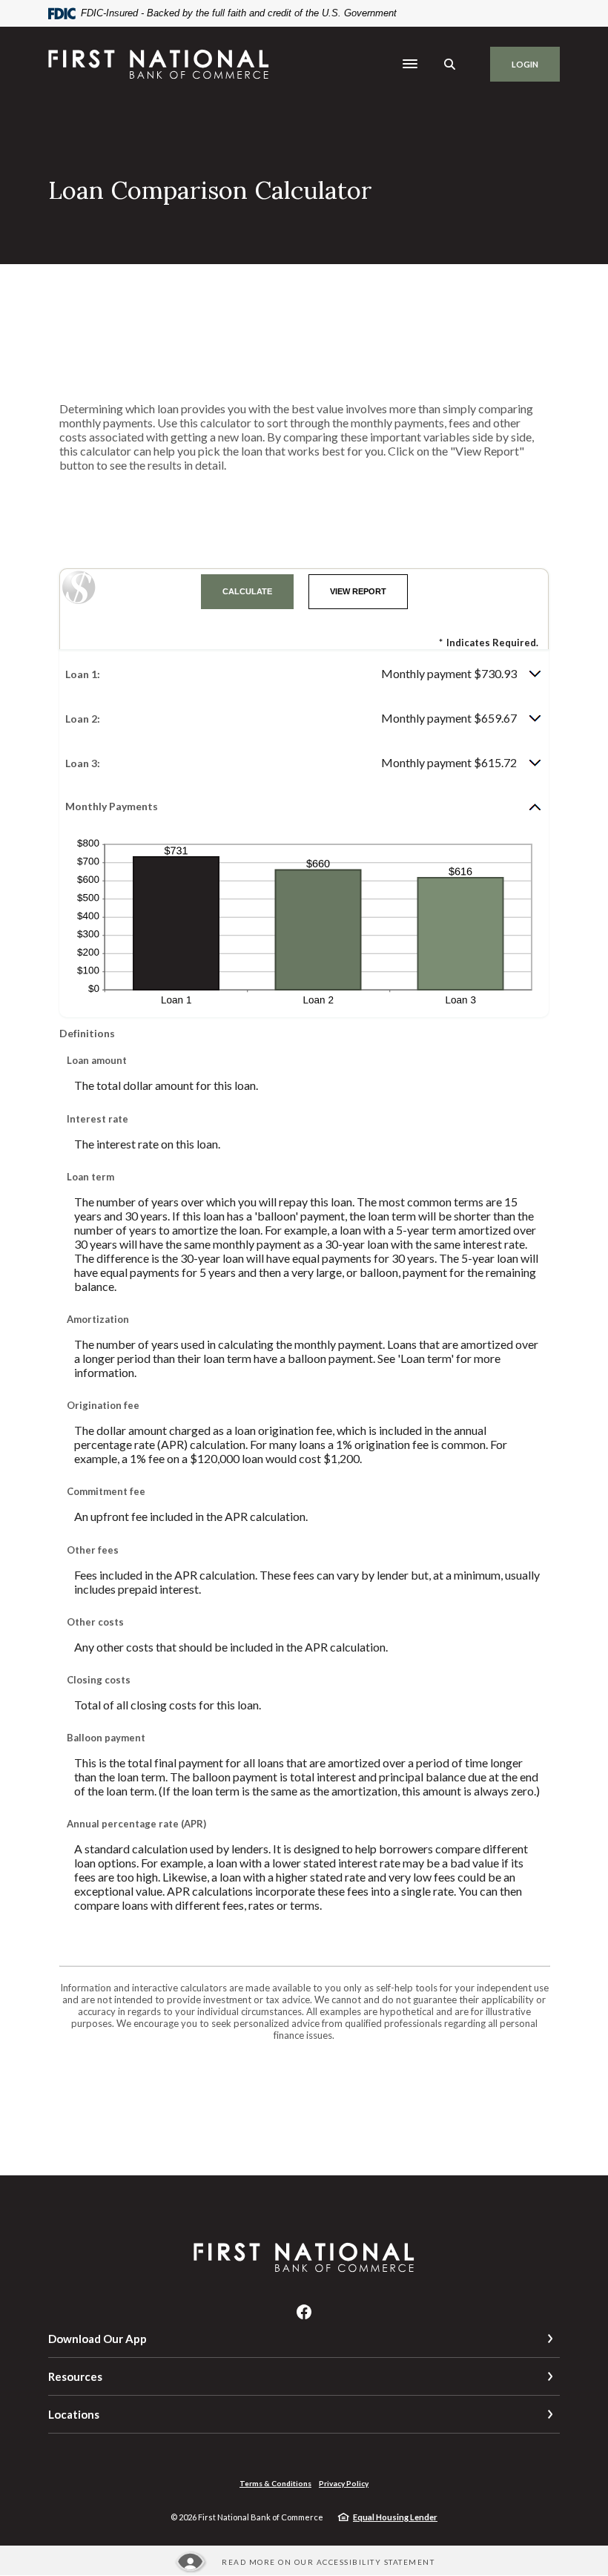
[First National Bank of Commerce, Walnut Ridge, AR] (159, 64)
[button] (304, 674)
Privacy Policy (344, 2483)
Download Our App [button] (98, 2339)
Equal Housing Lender (395, 2517)
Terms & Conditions (275, 2483)
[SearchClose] (450, 64)
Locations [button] (74, 2414)
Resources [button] (75, 2376)
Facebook (304, 2312)
